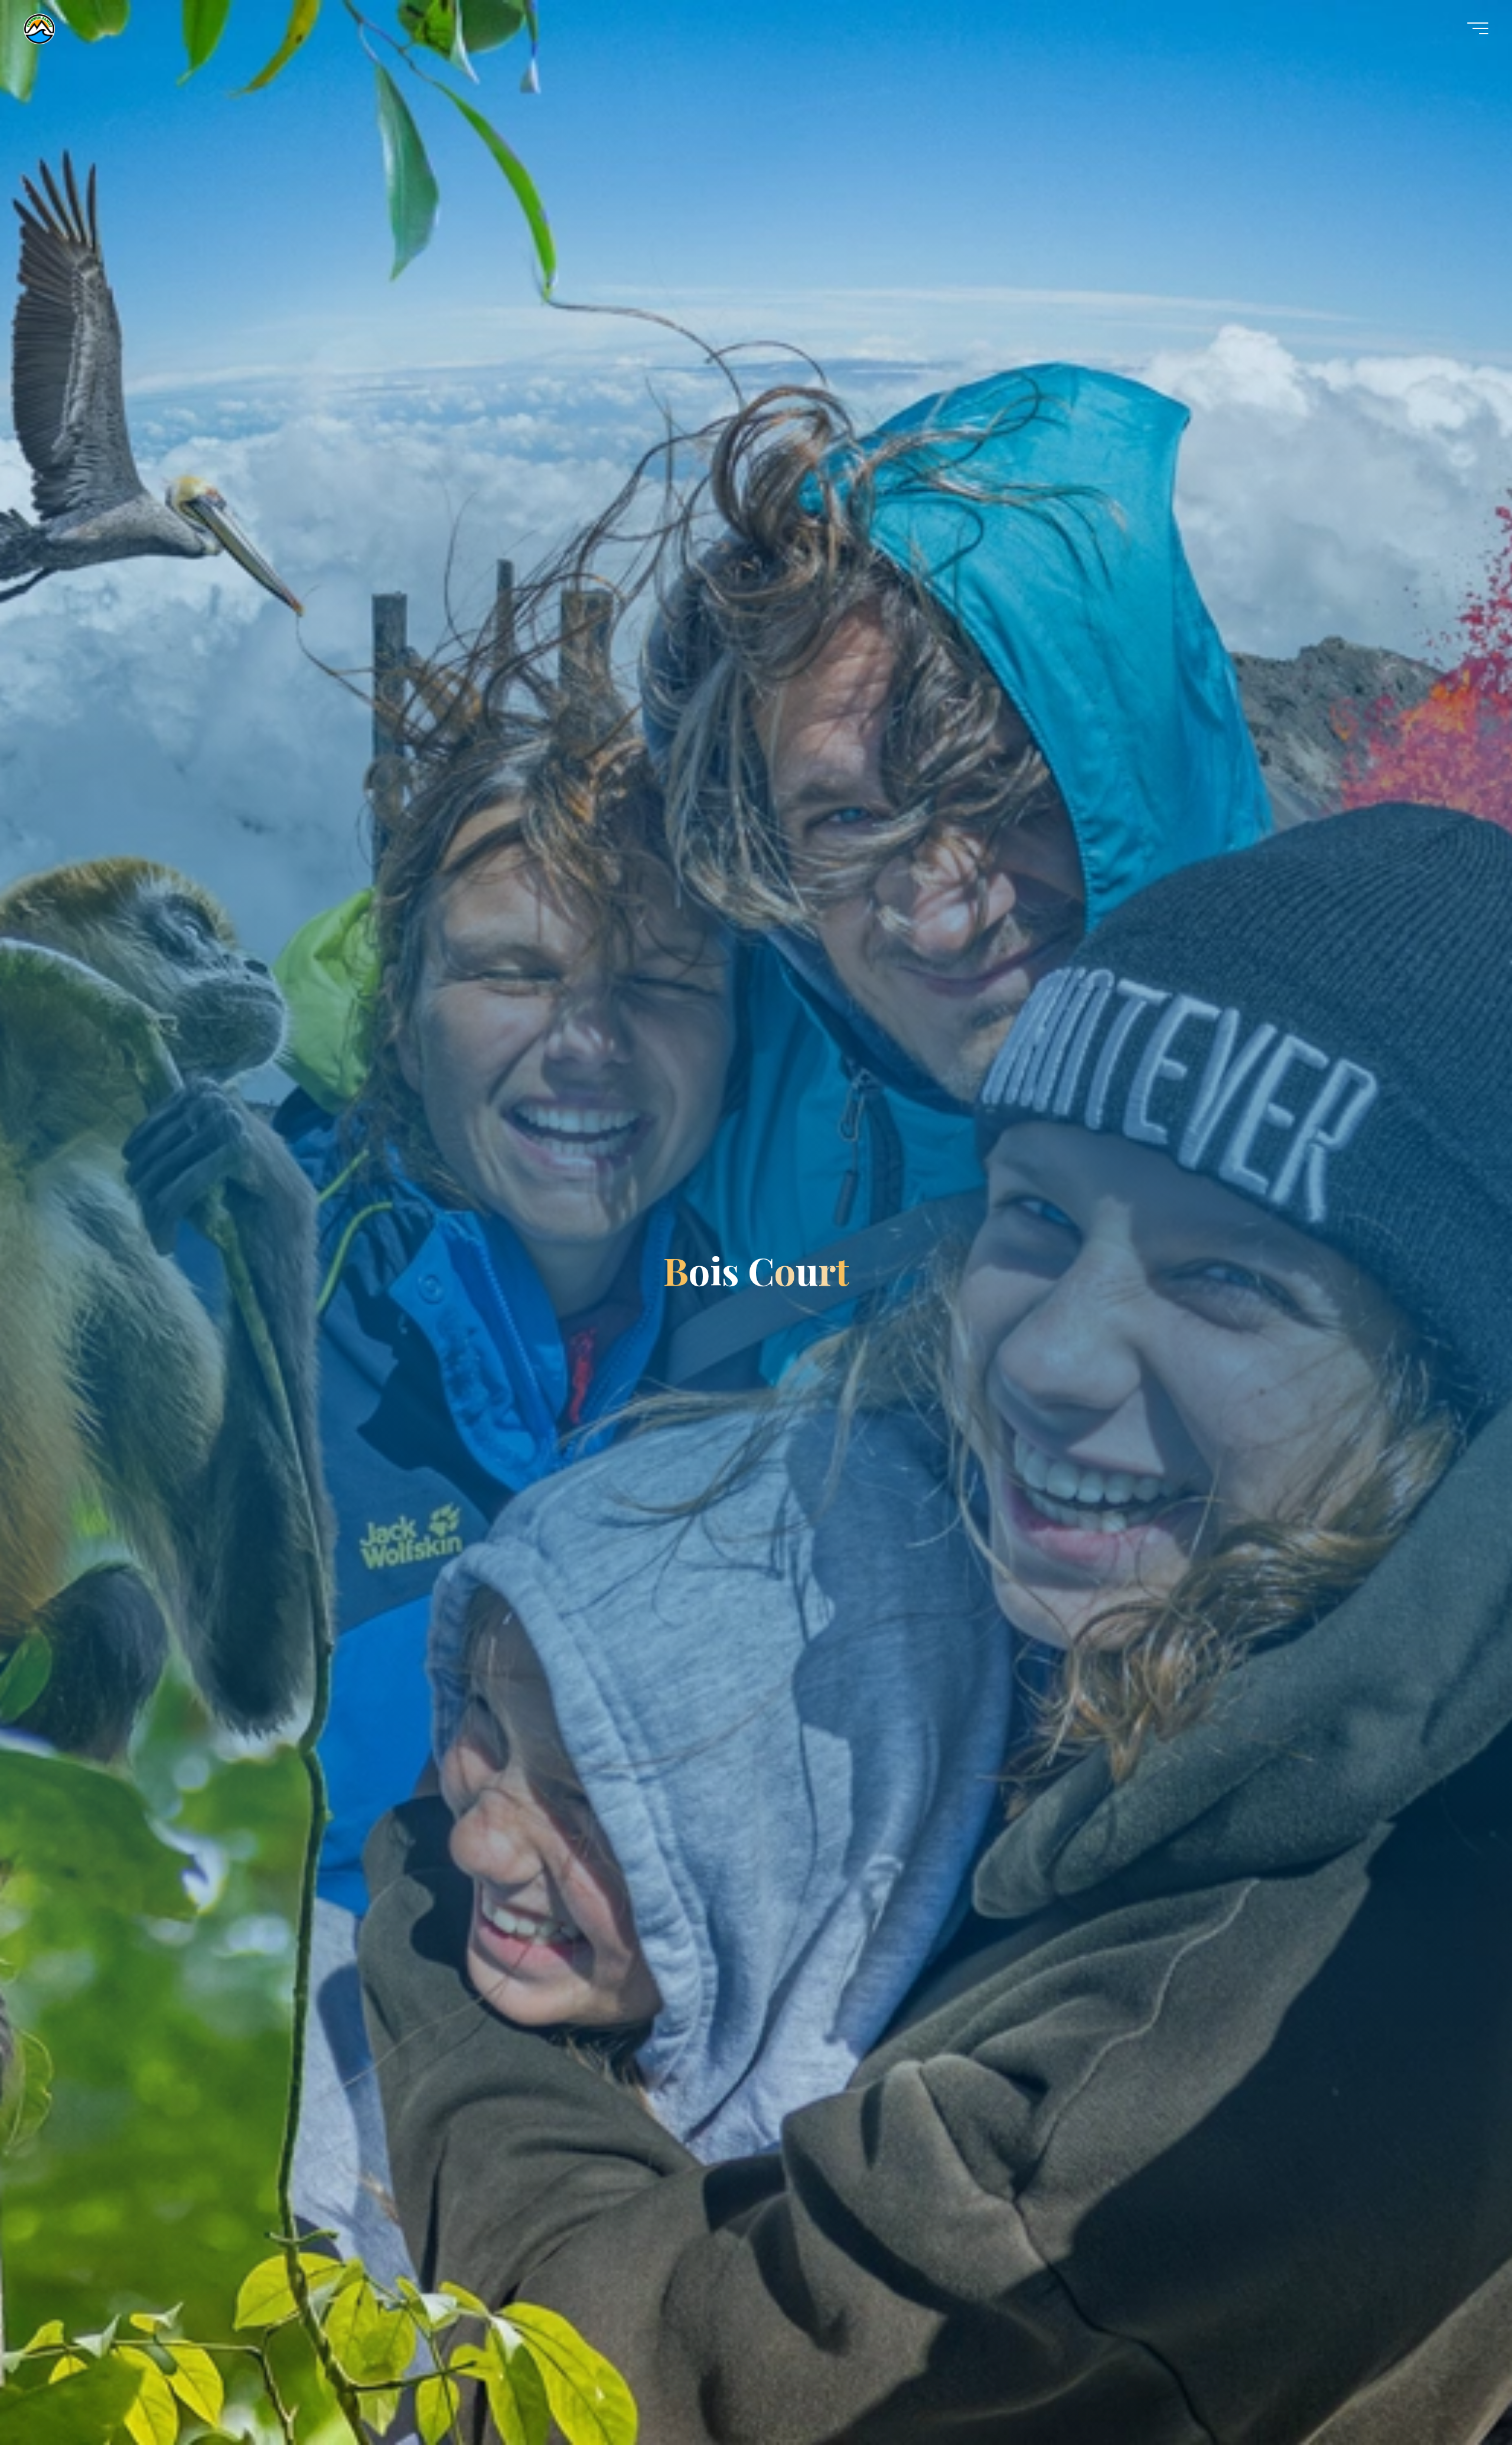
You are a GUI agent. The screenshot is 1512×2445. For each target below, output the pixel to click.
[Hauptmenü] (1478, 28)
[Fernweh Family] (39, 28)
